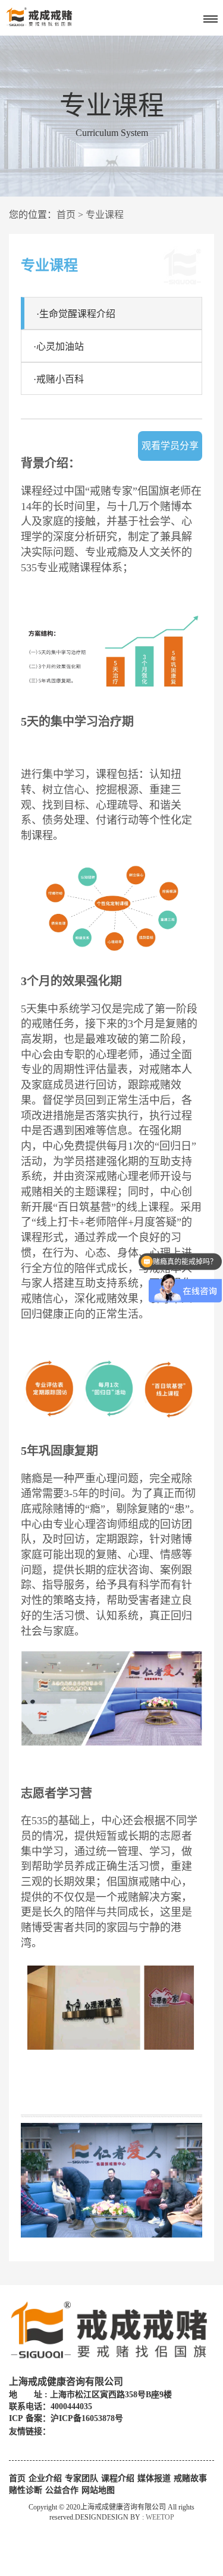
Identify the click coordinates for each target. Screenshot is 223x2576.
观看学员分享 (170, 446)
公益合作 (62, 2490)
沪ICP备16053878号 (87, 2418)
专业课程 (105, 215)
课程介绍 (118, 2478)
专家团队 (81, 2478)
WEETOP (160, 2517)
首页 (66, 215)
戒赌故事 (190, 2478)
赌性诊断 (26, 2490)
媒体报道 (154, 2478)
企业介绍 (45, 2478)
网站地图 (98, 2490)
